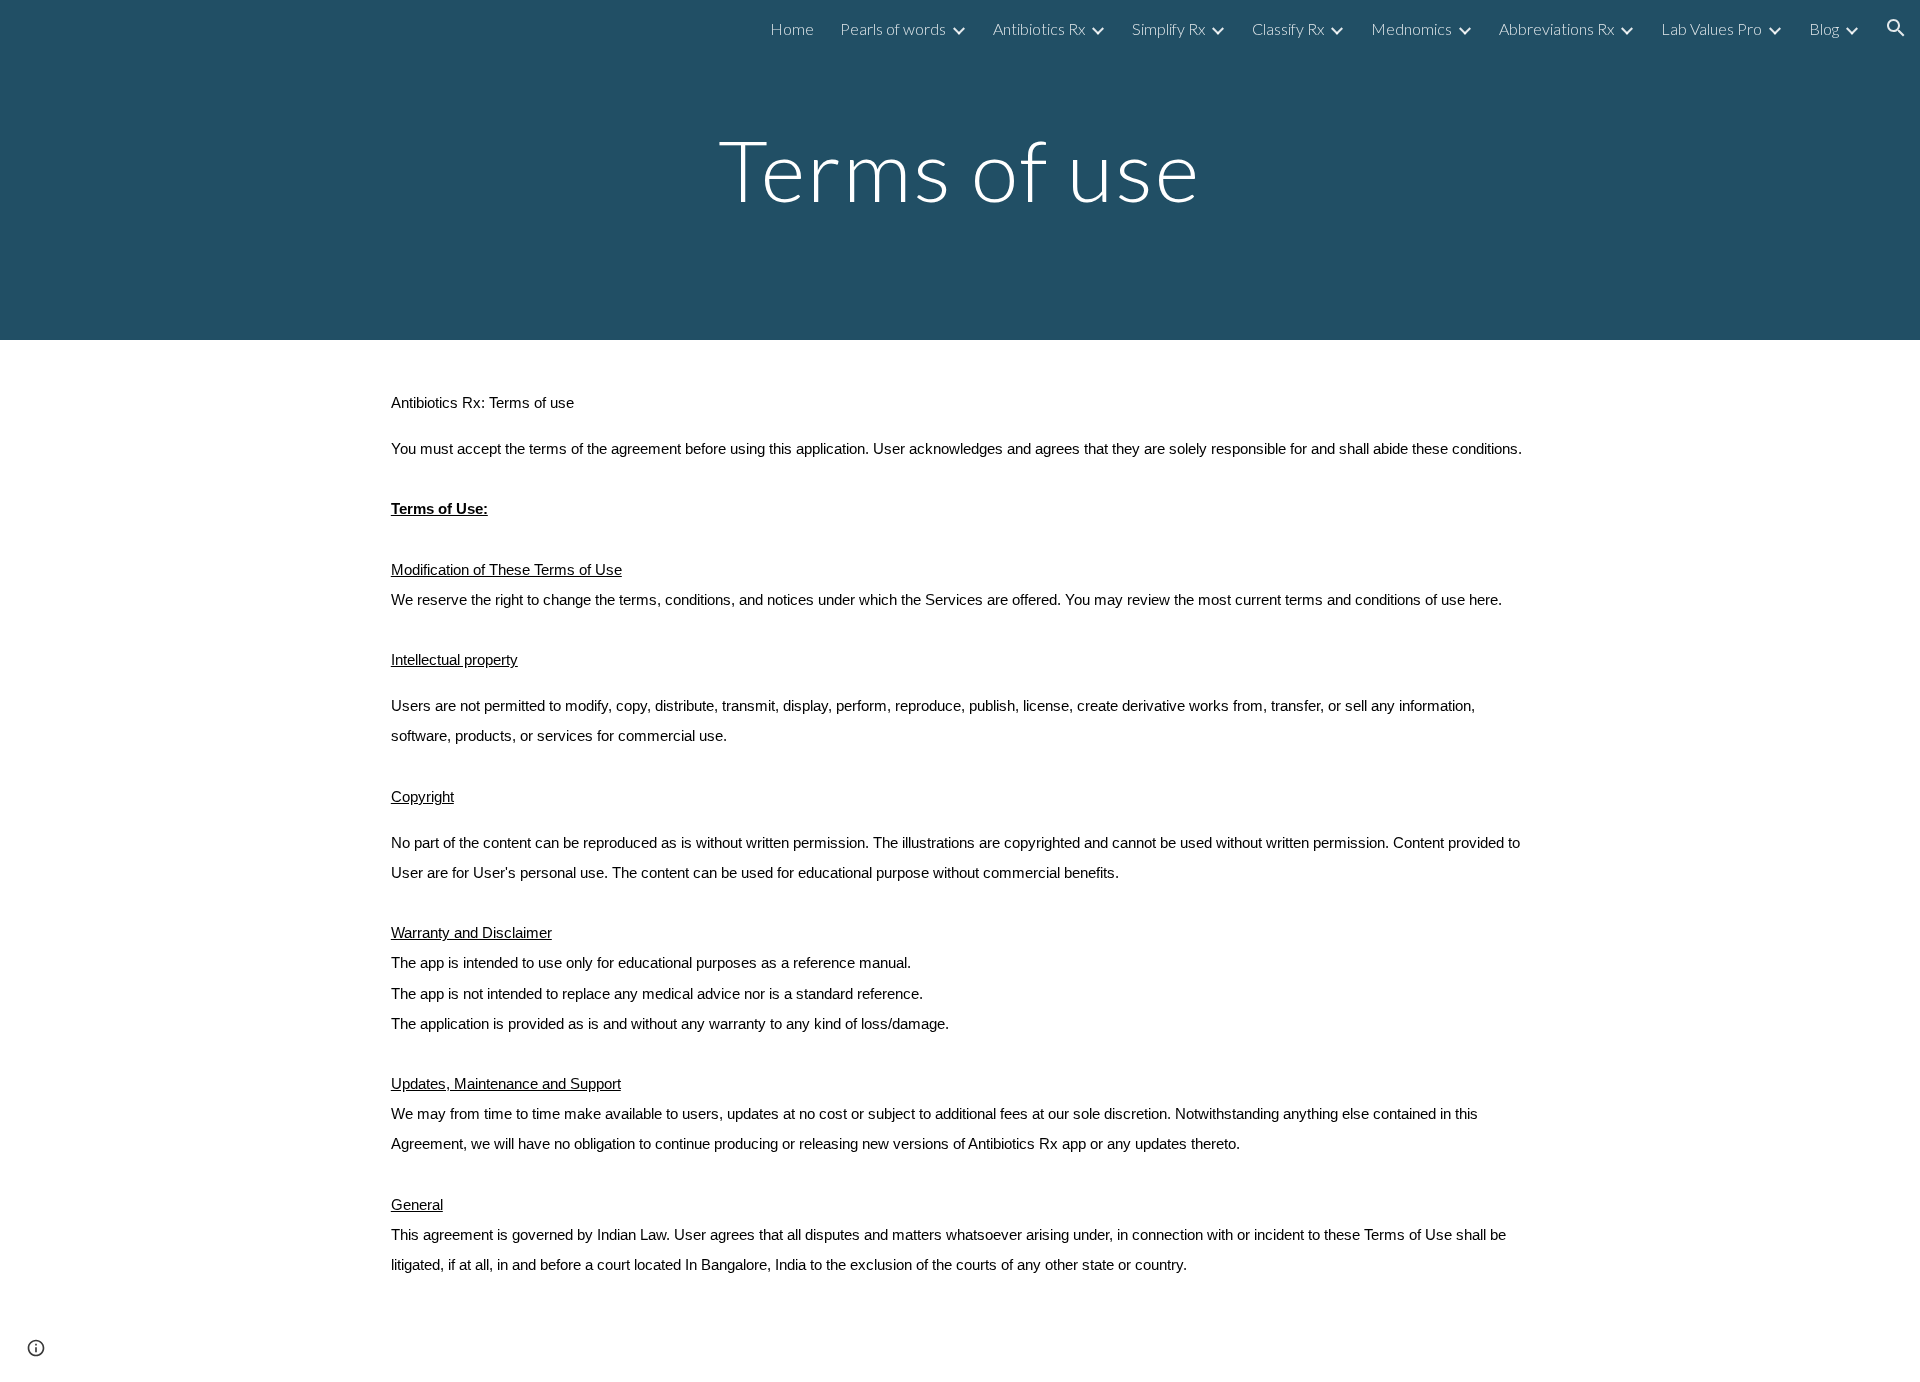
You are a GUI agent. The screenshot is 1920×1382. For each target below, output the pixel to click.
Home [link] (792, 28)
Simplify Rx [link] (1168, 28)
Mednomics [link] (1411, 28)
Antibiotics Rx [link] (1039, 28)
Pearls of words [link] (893, 28)
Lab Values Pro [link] (1711, 28)
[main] (960, 169)
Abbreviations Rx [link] (1556, 28)
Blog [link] (1824, 28)
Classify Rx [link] (1288, 28)
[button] (1896, 28)
